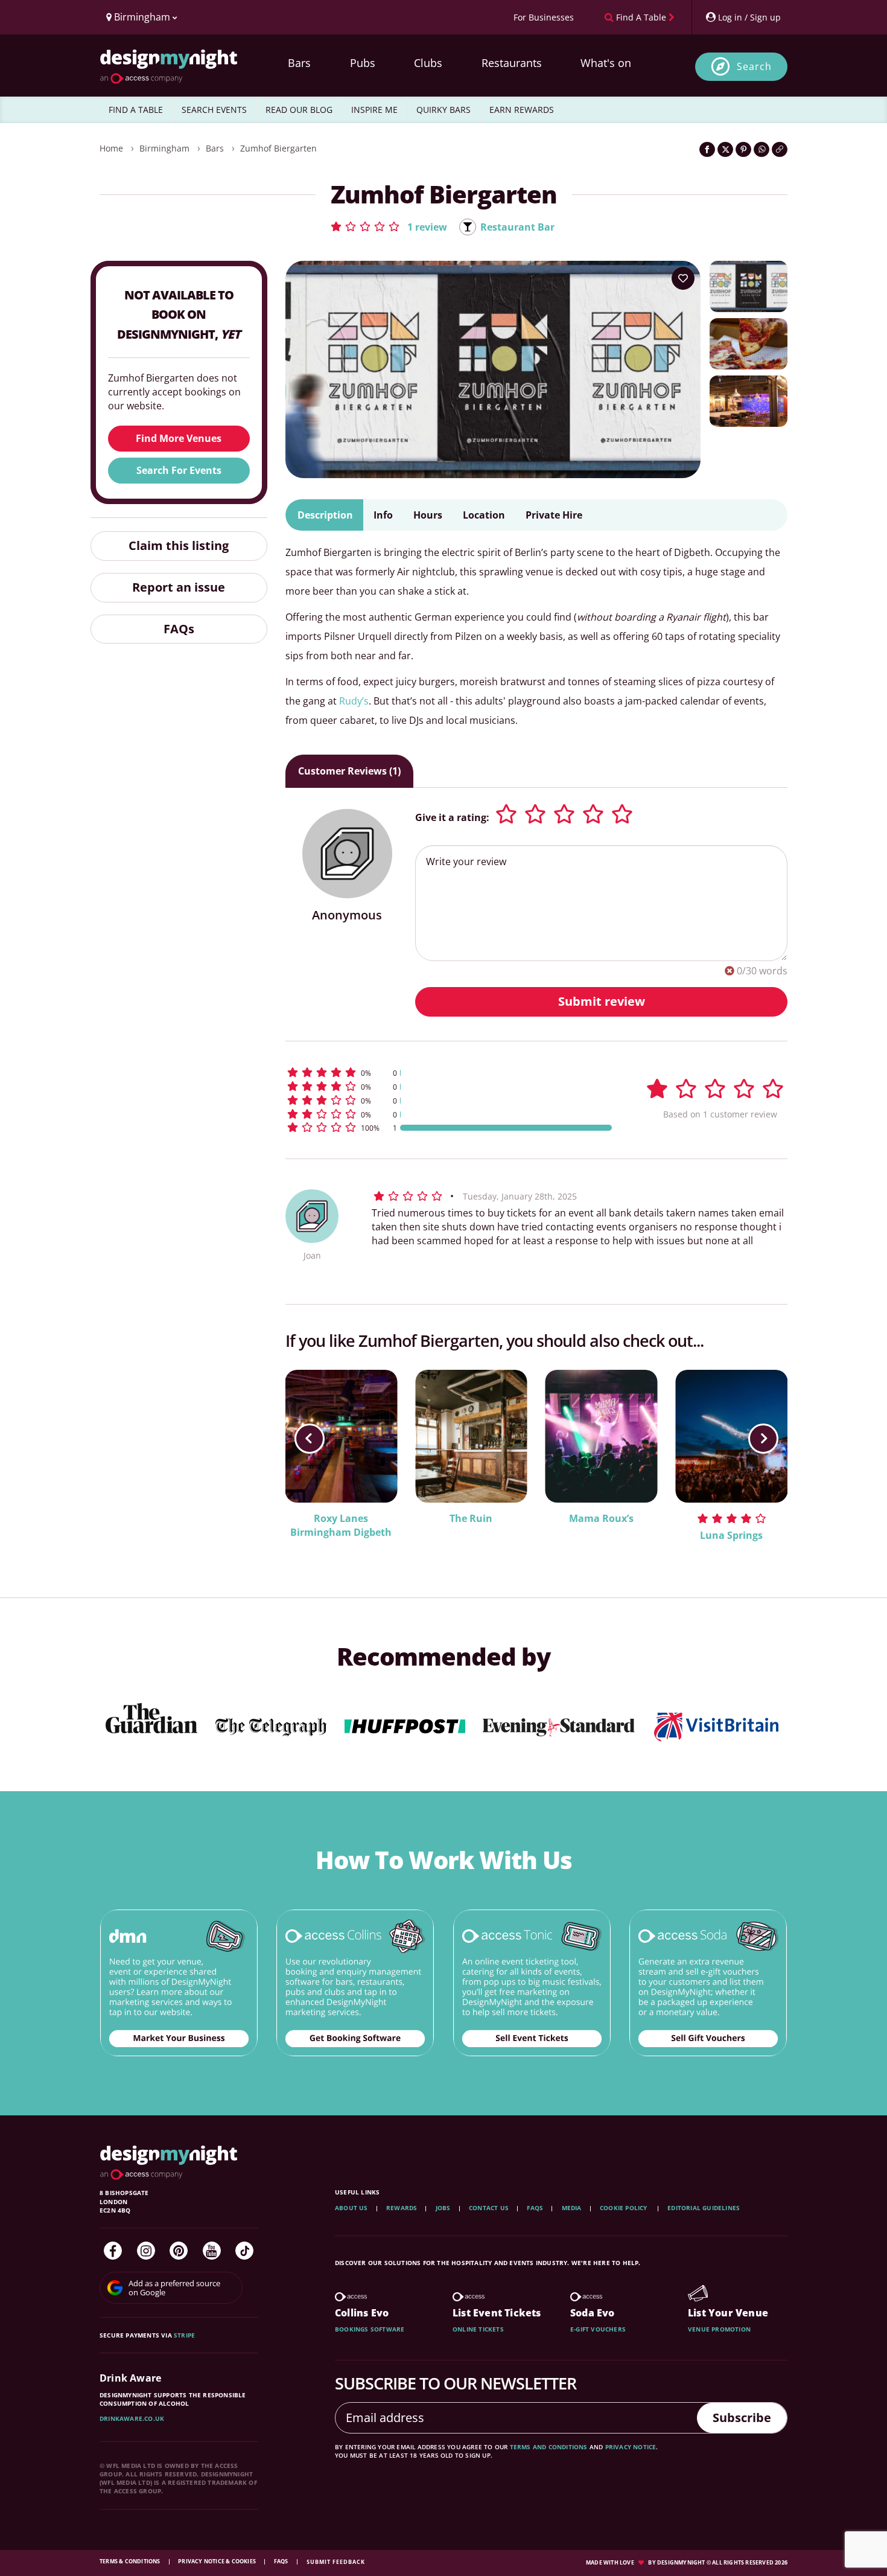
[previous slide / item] (310, 1439)
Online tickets (478, 2329)
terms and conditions (549, 2447)
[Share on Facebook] (707, 149)
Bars (299, 63)
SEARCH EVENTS (214, 110)
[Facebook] (113, 2251)
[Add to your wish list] (683, 278)
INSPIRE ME (374, 110)
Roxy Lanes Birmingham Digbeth (341, 1525)
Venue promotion (719, 2329)
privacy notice (631, 2447)
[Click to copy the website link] (780, 149)
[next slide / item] (763, 1439)
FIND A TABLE (136, 110)
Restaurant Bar (517, 227)
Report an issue (179, 587)
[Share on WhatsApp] (761, 149)
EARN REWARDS (522, 110)
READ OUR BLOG (299, 110)
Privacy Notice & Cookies (218, 2561)
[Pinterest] (179, 2251)
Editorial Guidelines (704, 2208)
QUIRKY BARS (443, 110)
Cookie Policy (625, 2208)
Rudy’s (354, 701)
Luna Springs (731, 1535)
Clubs (428, 63)
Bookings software (370, 2329)
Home (111, 148)
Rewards (402, 2208)
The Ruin (471, 1518)
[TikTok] (244, 2251)
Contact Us (489, 2208)
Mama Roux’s (601, 1518)
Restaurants (512, 63)
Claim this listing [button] (179, 545)
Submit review (602, 1001)
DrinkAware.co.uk (132, 2418)
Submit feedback (336, 2562)
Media (572, 2208)
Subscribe (742, 2418)
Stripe (184, 2335)
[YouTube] (212, 2251)
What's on (606, 63)
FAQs (179, 629)
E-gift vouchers (598, 2329)
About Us (351, 2208)
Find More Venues (179, 438)
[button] (388, 226)
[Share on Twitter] (725, 149)
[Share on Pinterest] (743, 149)
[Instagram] (146, 2251)
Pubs (363, 63)
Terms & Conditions (131, 2561)
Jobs (443, 2208)
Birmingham (164, 148)
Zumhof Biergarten (278, 148)
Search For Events (179, 470)
